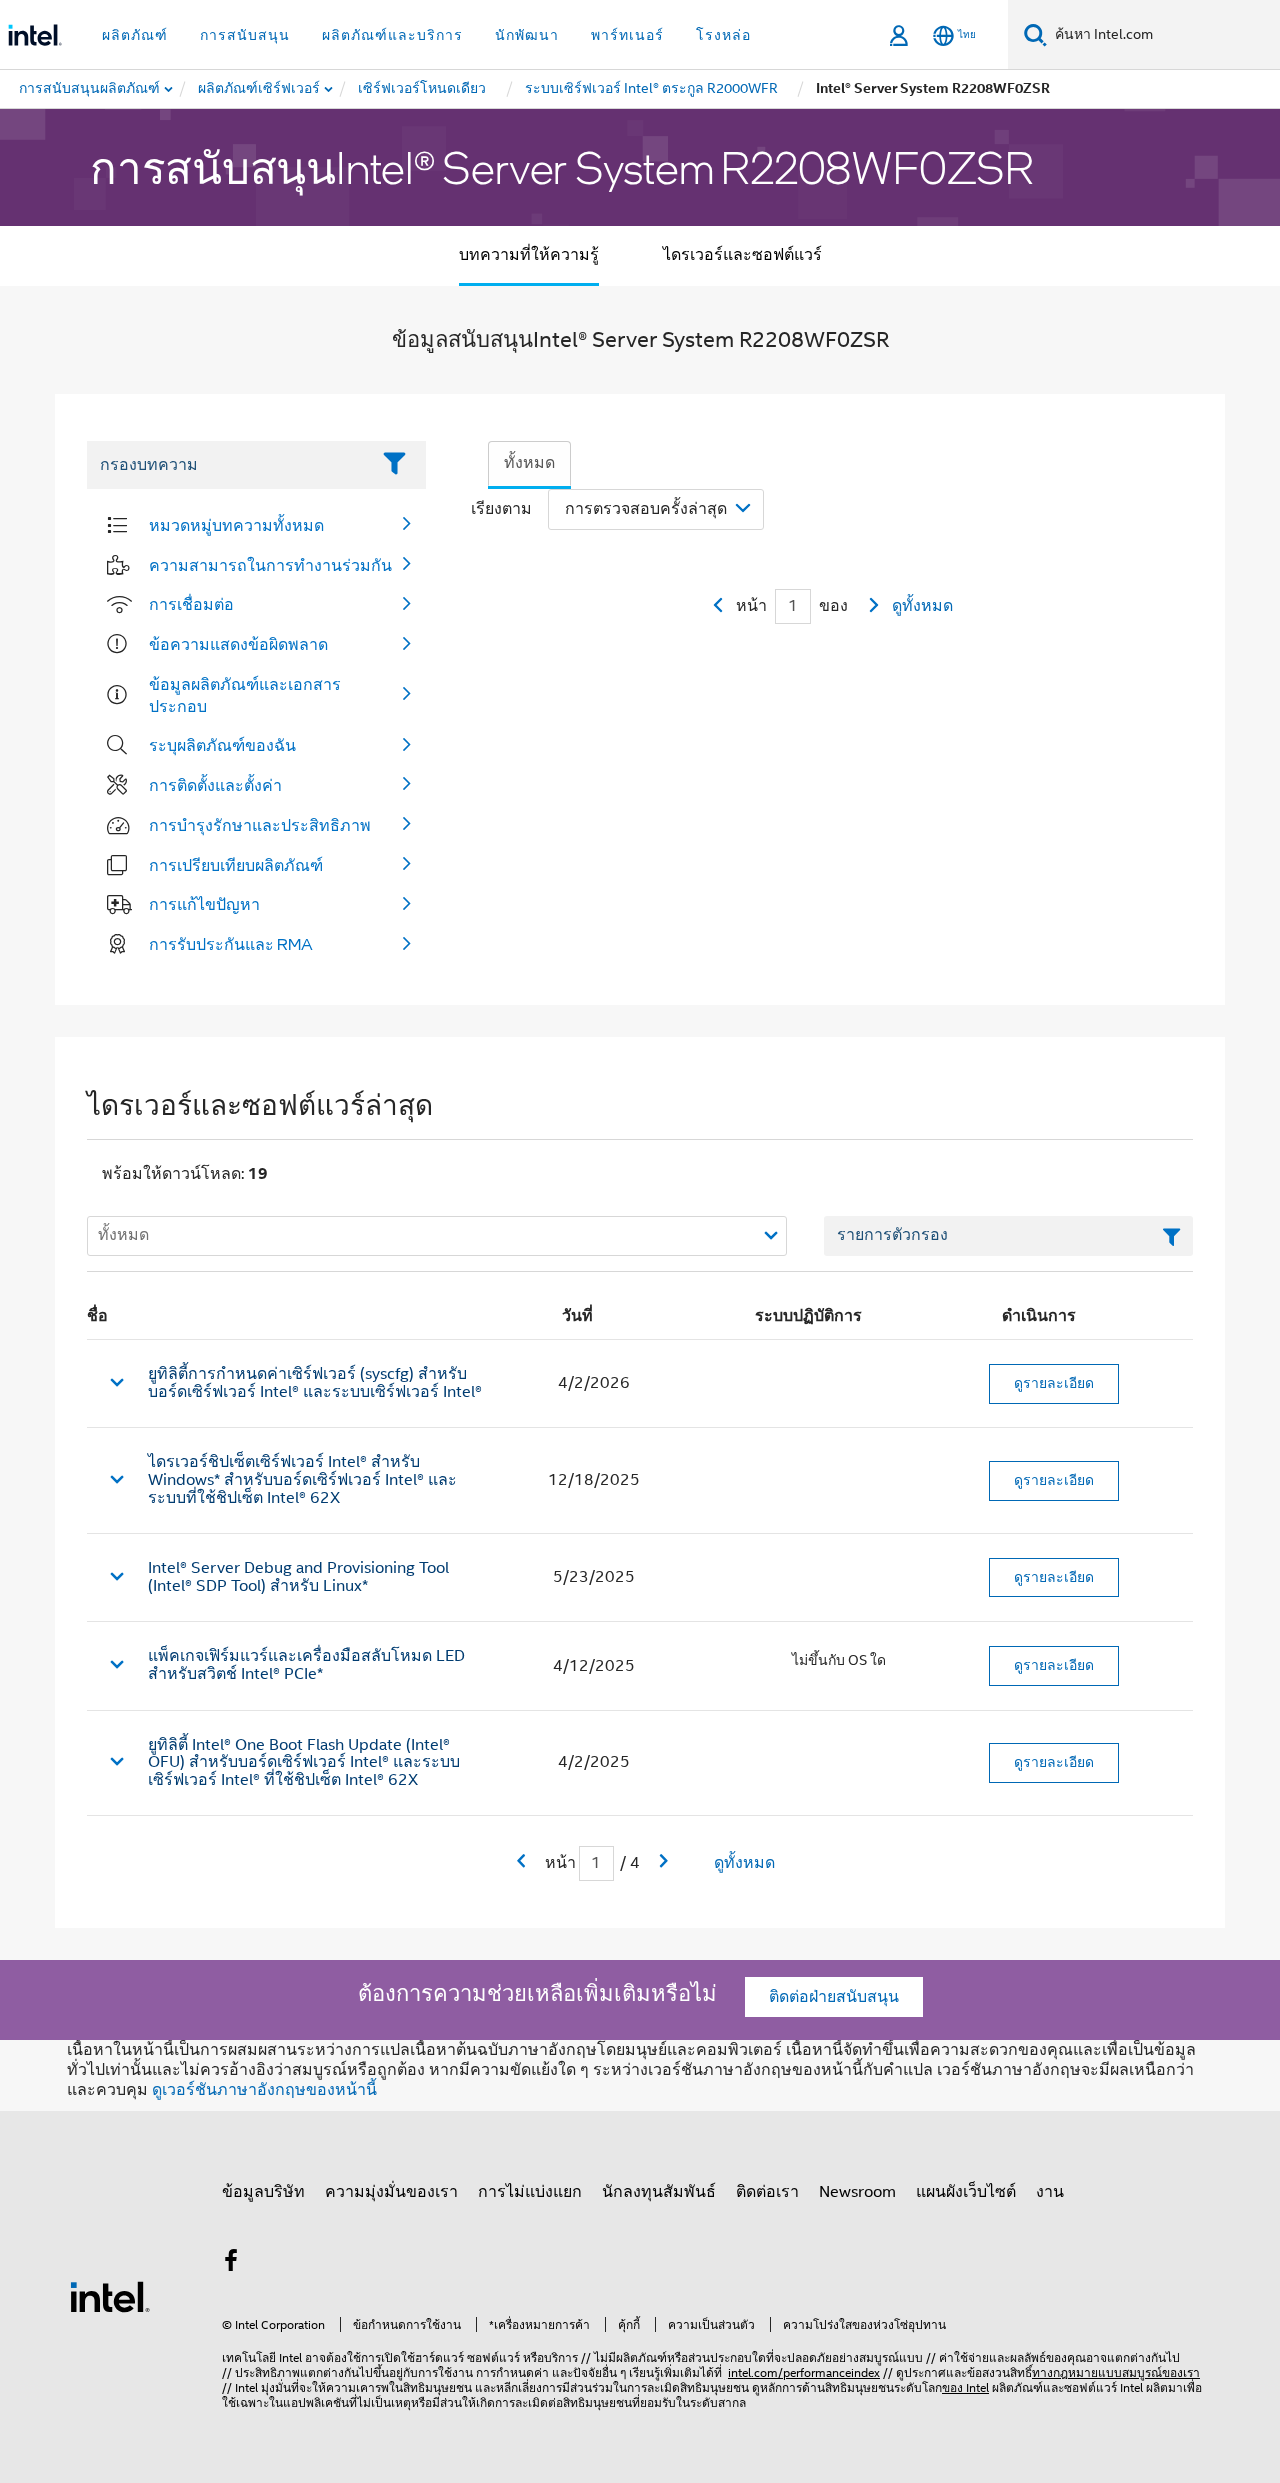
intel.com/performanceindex (804, 2372)
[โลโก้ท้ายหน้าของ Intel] (110, 2296)
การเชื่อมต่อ (191, 604)
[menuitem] (260, 89)
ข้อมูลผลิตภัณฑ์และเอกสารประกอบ (245, 695)
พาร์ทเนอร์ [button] (627, 35)
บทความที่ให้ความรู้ (529, 255)
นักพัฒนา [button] (527, 35)
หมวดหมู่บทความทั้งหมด (236, 525)
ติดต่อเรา (767, 2192)
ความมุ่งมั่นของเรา (391, 2192)
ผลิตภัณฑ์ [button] (135, 35)
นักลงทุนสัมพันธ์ (659, 2192)
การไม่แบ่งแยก (530, 2192)
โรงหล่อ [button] (723, 35)
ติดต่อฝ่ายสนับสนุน (834, 1997)
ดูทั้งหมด (922, 606)
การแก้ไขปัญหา (204, 904)
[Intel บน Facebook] (231, 2264)
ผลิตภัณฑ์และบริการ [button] (392, 35)
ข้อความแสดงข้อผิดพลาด (238, 644)
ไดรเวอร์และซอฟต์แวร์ (742, 255)
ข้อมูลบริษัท (263, 2192)
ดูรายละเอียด (1054, 1383)
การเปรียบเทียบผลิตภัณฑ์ (236, 865)
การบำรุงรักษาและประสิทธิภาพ (260, 825)
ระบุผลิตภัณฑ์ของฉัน (222, 745)
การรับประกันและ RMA (231, 944)
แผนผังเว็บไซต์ (966, 2192)
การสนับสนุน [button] (245, 35)
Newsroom (857, 2192)
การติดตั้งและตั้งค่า (215, 785)
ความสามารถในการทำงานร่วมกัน (270, 565)
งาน (1050, 2192)
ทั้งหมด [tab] (529, 463)
